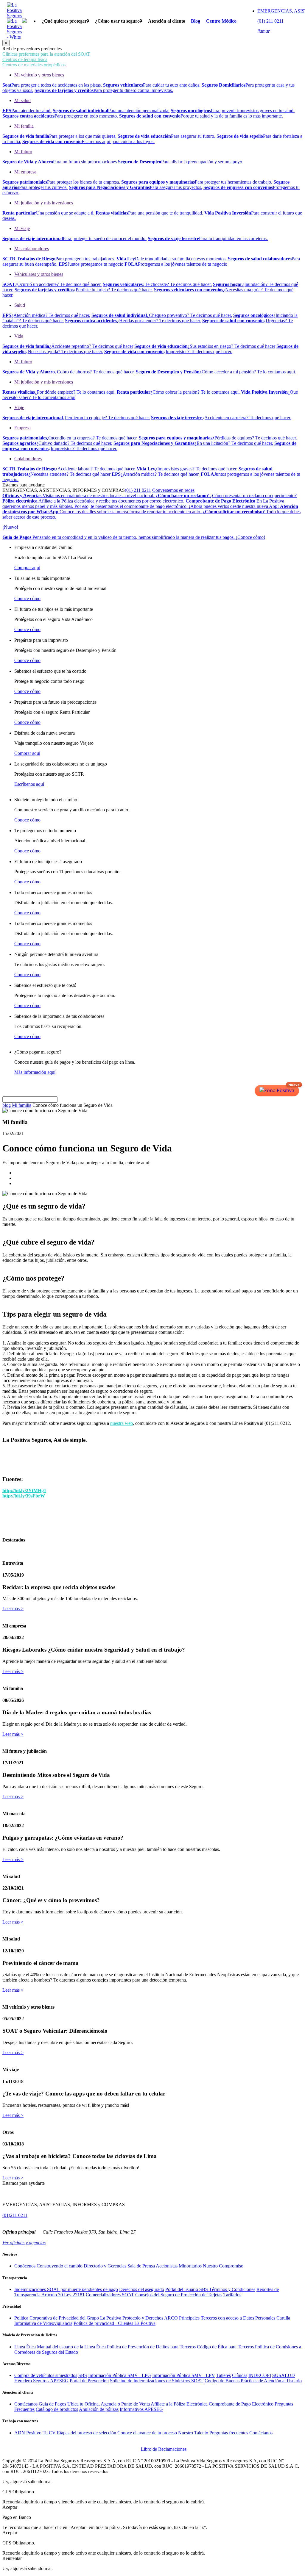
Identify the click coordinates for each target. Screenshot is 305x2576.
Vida (19, 336)
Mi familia (24, 126)
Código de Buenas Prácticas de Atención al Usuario (253, 2381)
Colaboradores (28, 459)
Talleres (224, 2375)
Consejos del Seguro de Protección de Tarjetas (179, 2295)
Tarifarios (232, 2295)
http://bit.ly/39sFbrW (24, 1496)
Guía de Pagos (52, 2404)
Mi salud (22, 100)
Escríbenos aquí (29, 784)
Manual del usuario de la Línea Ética (71, 2347)
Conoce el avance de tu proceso (147, 2433)
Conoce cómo (27, 598)
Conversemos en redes (173, 490)
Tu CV (49, 2433)
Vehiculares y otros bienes (39, 274)
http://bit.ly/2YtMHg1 (24, 1490)
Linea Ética (25, 2347)
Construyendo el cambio (60, 2266)
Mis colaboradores (32, 249)
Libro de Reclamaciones (164, 2449)
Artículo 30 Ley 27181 (63, 2295)
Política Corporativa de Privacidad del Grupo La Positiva (68, 2318)
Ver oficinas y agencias (24, 2243)
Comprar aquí (27, 568)
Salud (20, 305)
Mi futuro (23, 152)
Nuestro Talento (193, 2433)
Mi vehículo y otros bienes (39, 75)
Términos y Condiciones (232, 2289)
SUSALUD (284, 2375)
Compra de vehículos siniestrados (46, 2375)
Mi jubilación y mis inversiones (44, 203)
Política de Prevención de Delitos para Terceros (151, 2347)
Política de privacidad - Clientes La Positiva (115, 2323)
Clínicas (240, 2375)
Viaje (19, 407)
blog (7, 1105)
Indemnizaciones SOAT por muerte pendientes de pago (66, 2289)
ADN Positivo (28, 2433)
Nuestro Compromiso (223, 2266)
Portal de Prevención (89, 2381)
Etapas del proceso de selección (87, 2433)
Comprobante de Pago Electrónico (241, 2404)
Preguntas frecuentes (229, 2433)
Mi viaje (22, 228)
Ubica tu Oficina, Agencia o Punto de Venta (109, 2404)
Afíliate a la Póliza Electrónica (179, 2404)
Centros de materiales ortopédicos (34, 65)
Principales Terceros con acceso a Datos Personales (227, 2318)
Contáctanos (26, 2404)
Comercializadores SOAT (110, 2295)
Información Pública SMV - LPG (120, 2375)
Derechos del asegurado (142, 2289)
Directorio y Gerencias (105, 2266)
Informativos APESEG (141, 2409)
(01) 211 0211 (138, 490)
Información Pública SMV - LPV (184, 2375)
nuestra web (122, 1423)
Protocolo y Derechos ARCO (150, 2318)
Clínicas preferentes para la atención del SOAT (46, 54)
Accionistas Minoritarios (179, 2266)
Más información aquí (35, 1072)
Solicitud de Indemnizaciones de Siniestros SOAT (157, 2381)
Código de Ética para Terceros (225, 2347)
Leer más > (13, 1609)
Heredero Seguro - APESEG (41, 2381)
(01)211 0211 (15, 2215)
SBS (83, 2375)
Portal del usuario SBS (187, 2289)
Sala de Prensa (141, 2266)
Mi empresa (25, 172)
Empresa (22, 428)
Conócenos (25, 2266)
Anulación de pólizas (99, 2409)
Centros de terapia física (25, 59)
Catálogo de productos (57, 2409)
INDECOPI (260, 2375)
